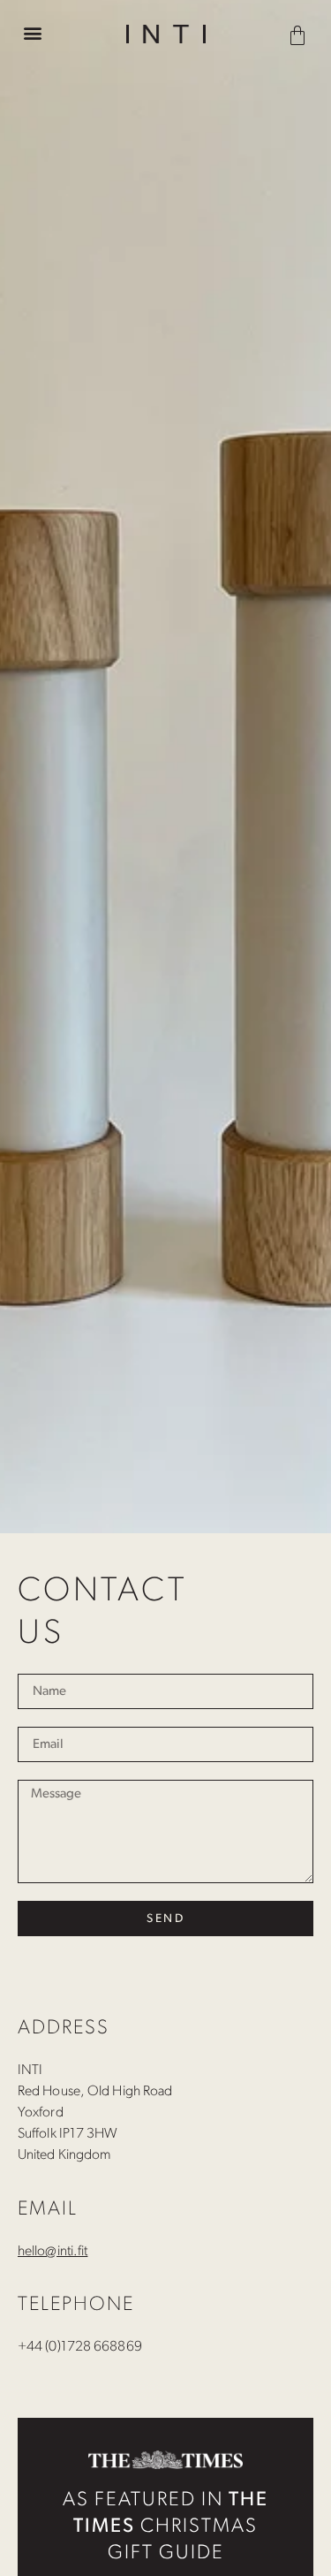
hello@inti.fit (53, 2252)
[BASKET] (300, 32)
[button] (32, 32)
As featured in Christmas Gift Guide (165, 2527)
